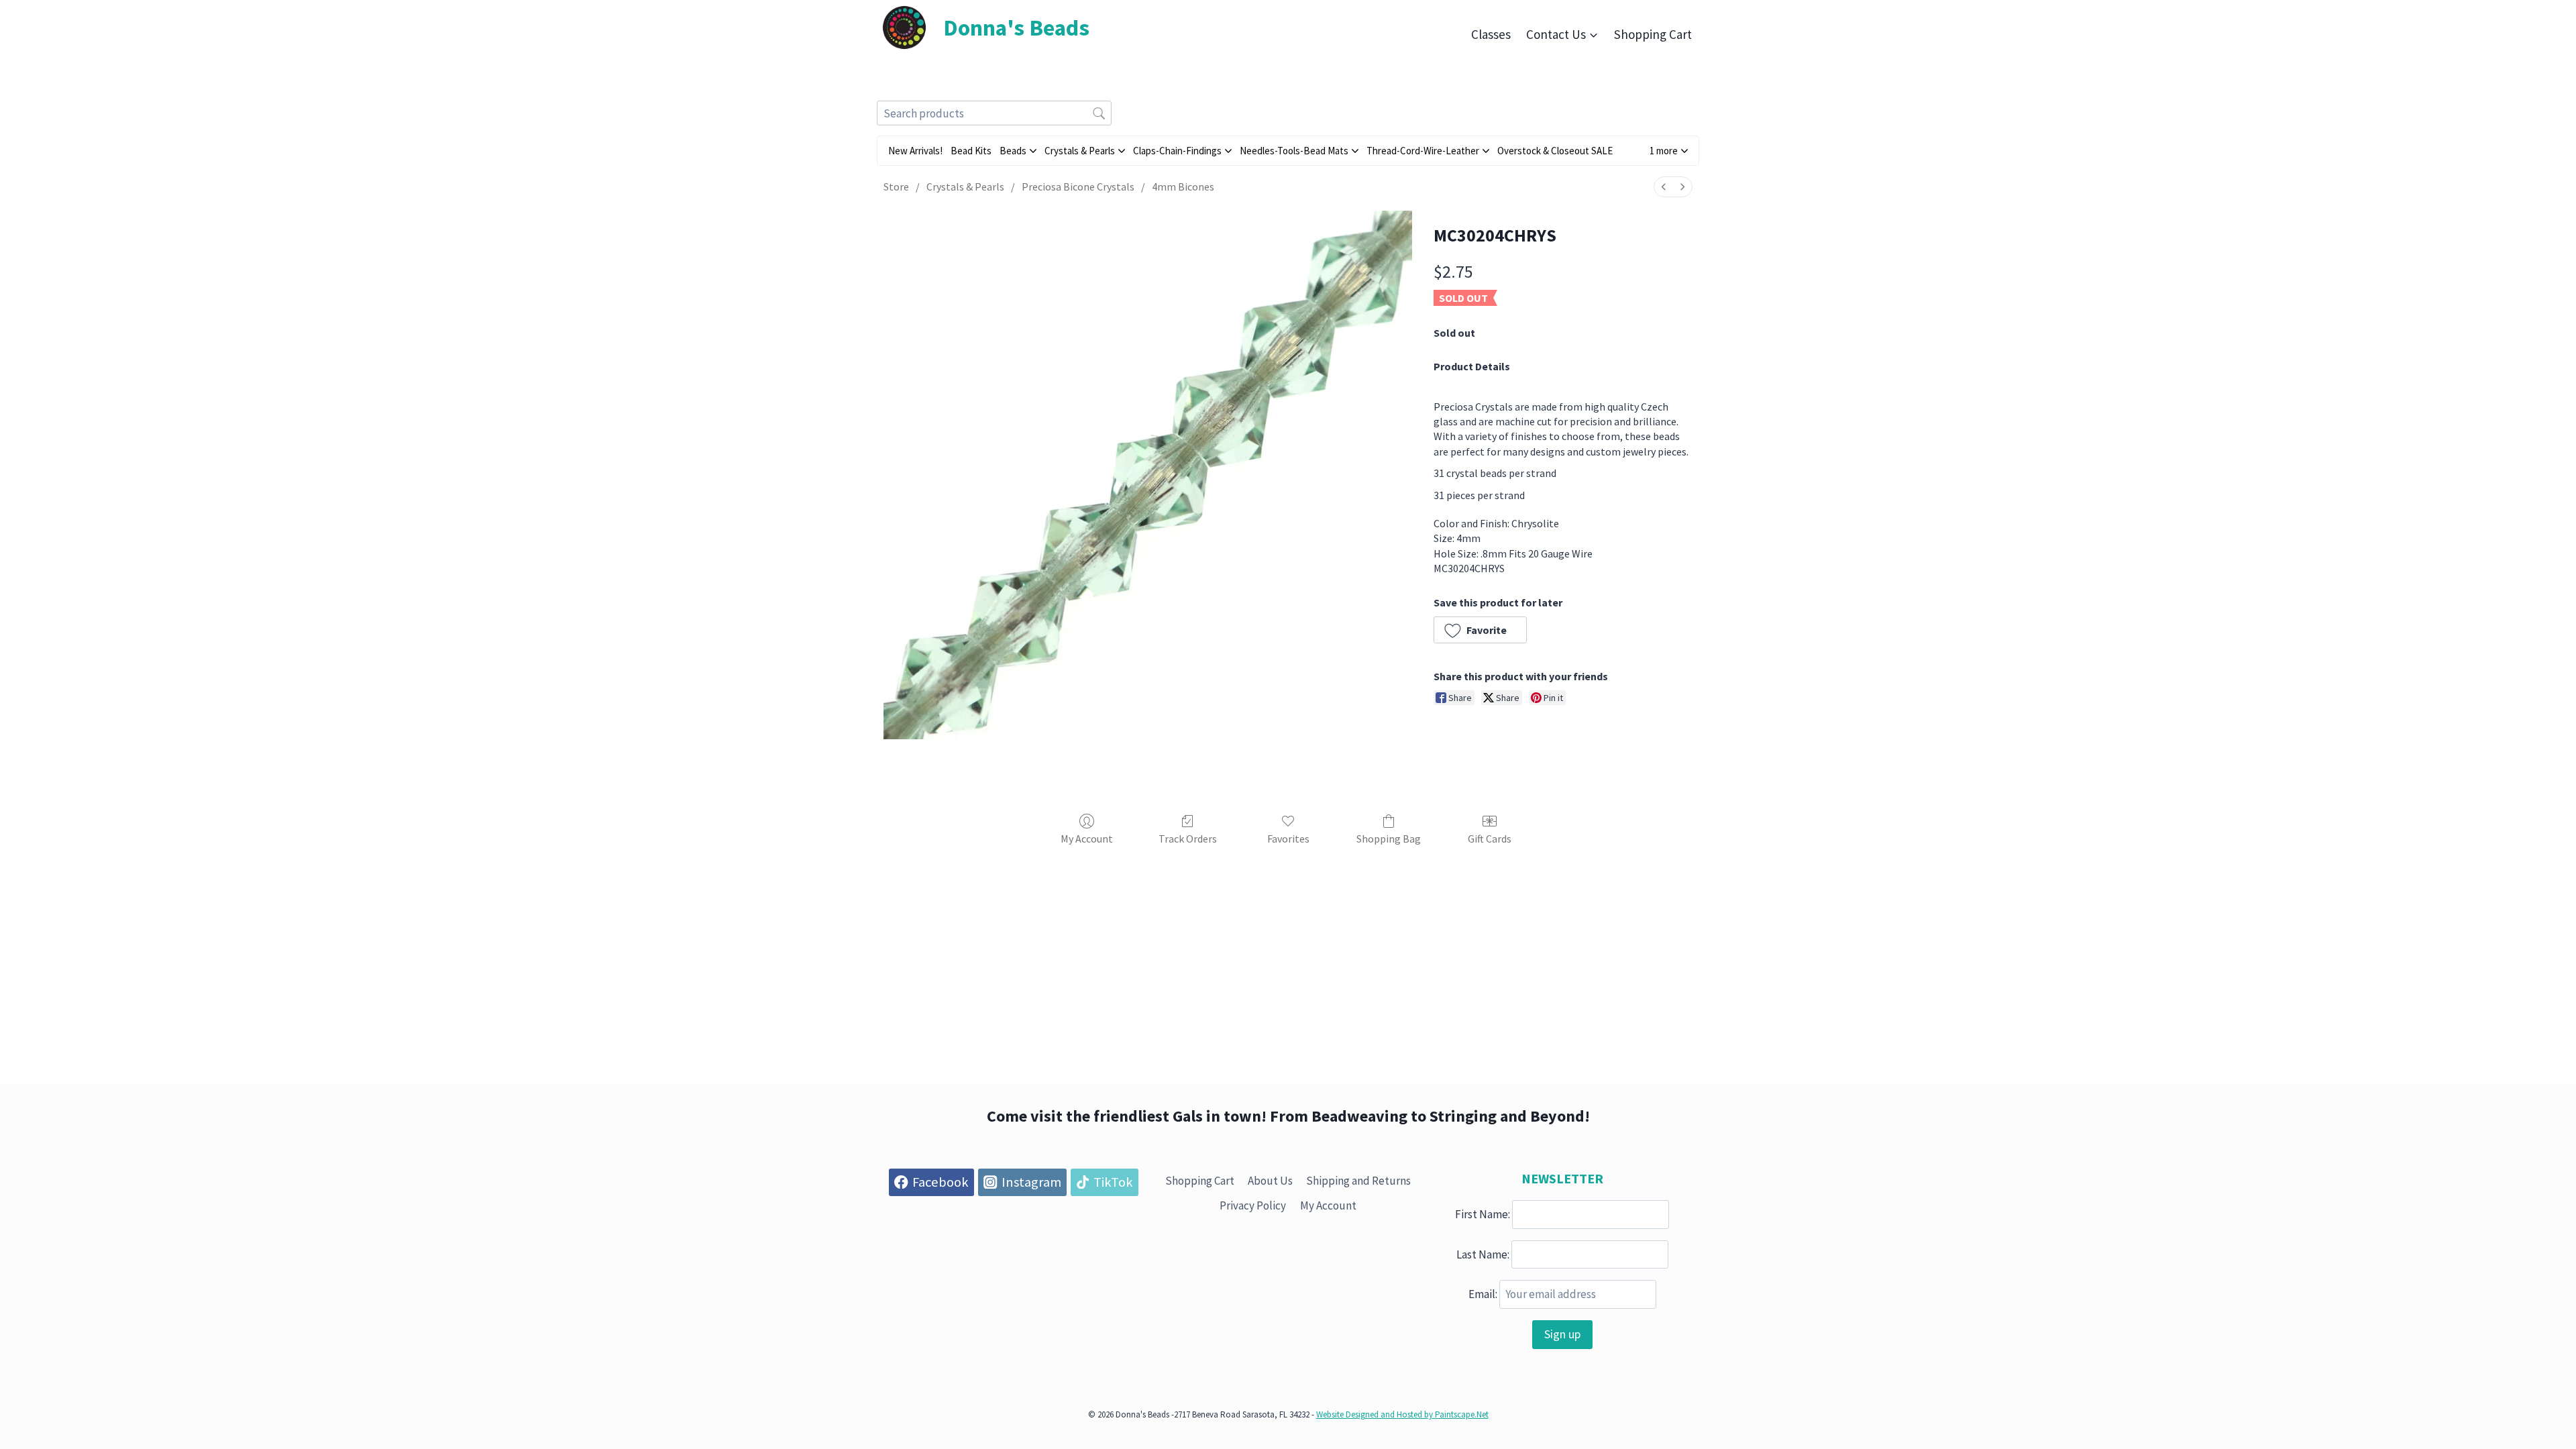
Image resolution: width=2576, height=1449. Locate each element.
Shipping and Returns (1358, 1181)
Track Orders (1188, 839)
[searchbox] (994, 113)
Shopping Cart (1653, 34)
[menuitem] (1664, 187)
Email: (1483, 1294)
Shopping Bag (1389, 839)
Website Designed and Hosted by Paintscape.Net (1402, 1414)
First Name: (1483, 1214)
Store (896, 186)
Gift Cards (1490, 839)
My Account (1087, 839)
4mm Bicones (1183, 186)
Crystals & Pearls (965, 186)
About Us (1270, 1181)
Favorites (1288, 839)
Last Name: (1483, 1254)
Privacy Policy (1253, 1205)
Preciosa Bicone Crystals (1078, 186)
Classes (1491, 34)
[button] (1669, 151)
